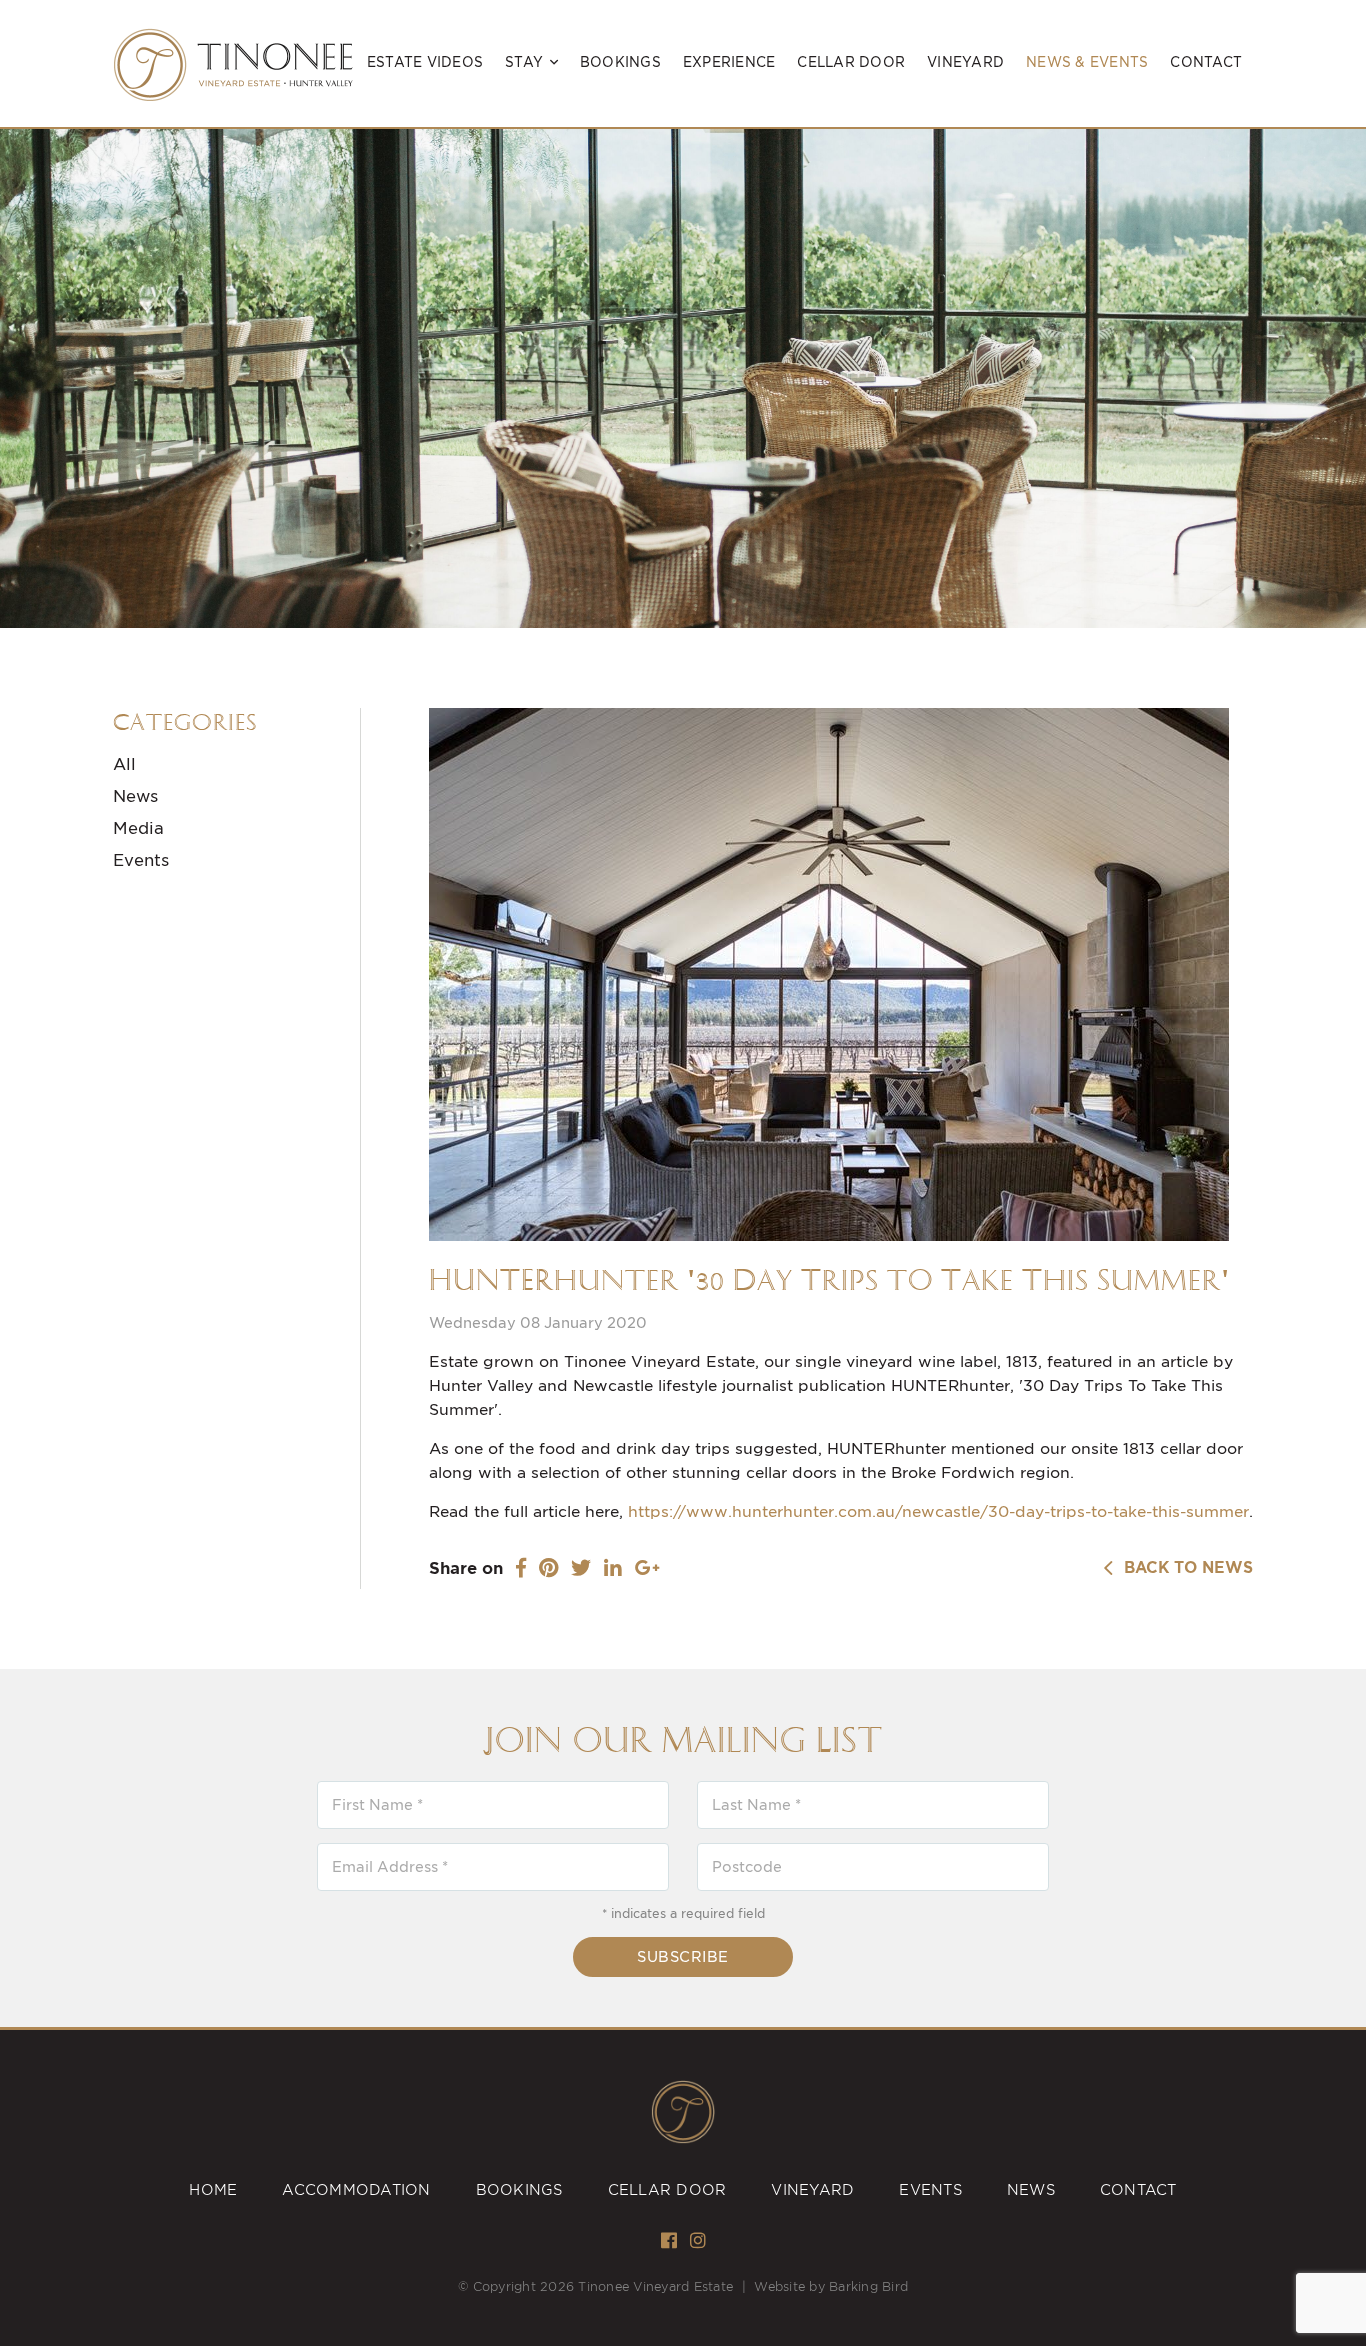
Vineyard (965, 62)
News (135, 796)
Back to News (1183, 1569)
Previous (32, 409)
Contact (1206, 62)
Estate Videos (425, 62)
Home (213, 2190)
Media (138, 828)
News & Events (1087, 62)
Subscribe (683, 1957)
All (124, 764)
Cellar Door (851, 62)
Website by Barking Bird (831, 2286)
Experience (729, 62)
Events (141, 860)
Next (1338, 409)
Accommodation (356, 2190)
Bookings (620, 62)
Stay (524, 62)
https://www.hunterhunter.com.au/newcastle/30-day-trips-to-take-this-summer (938, 1512)
